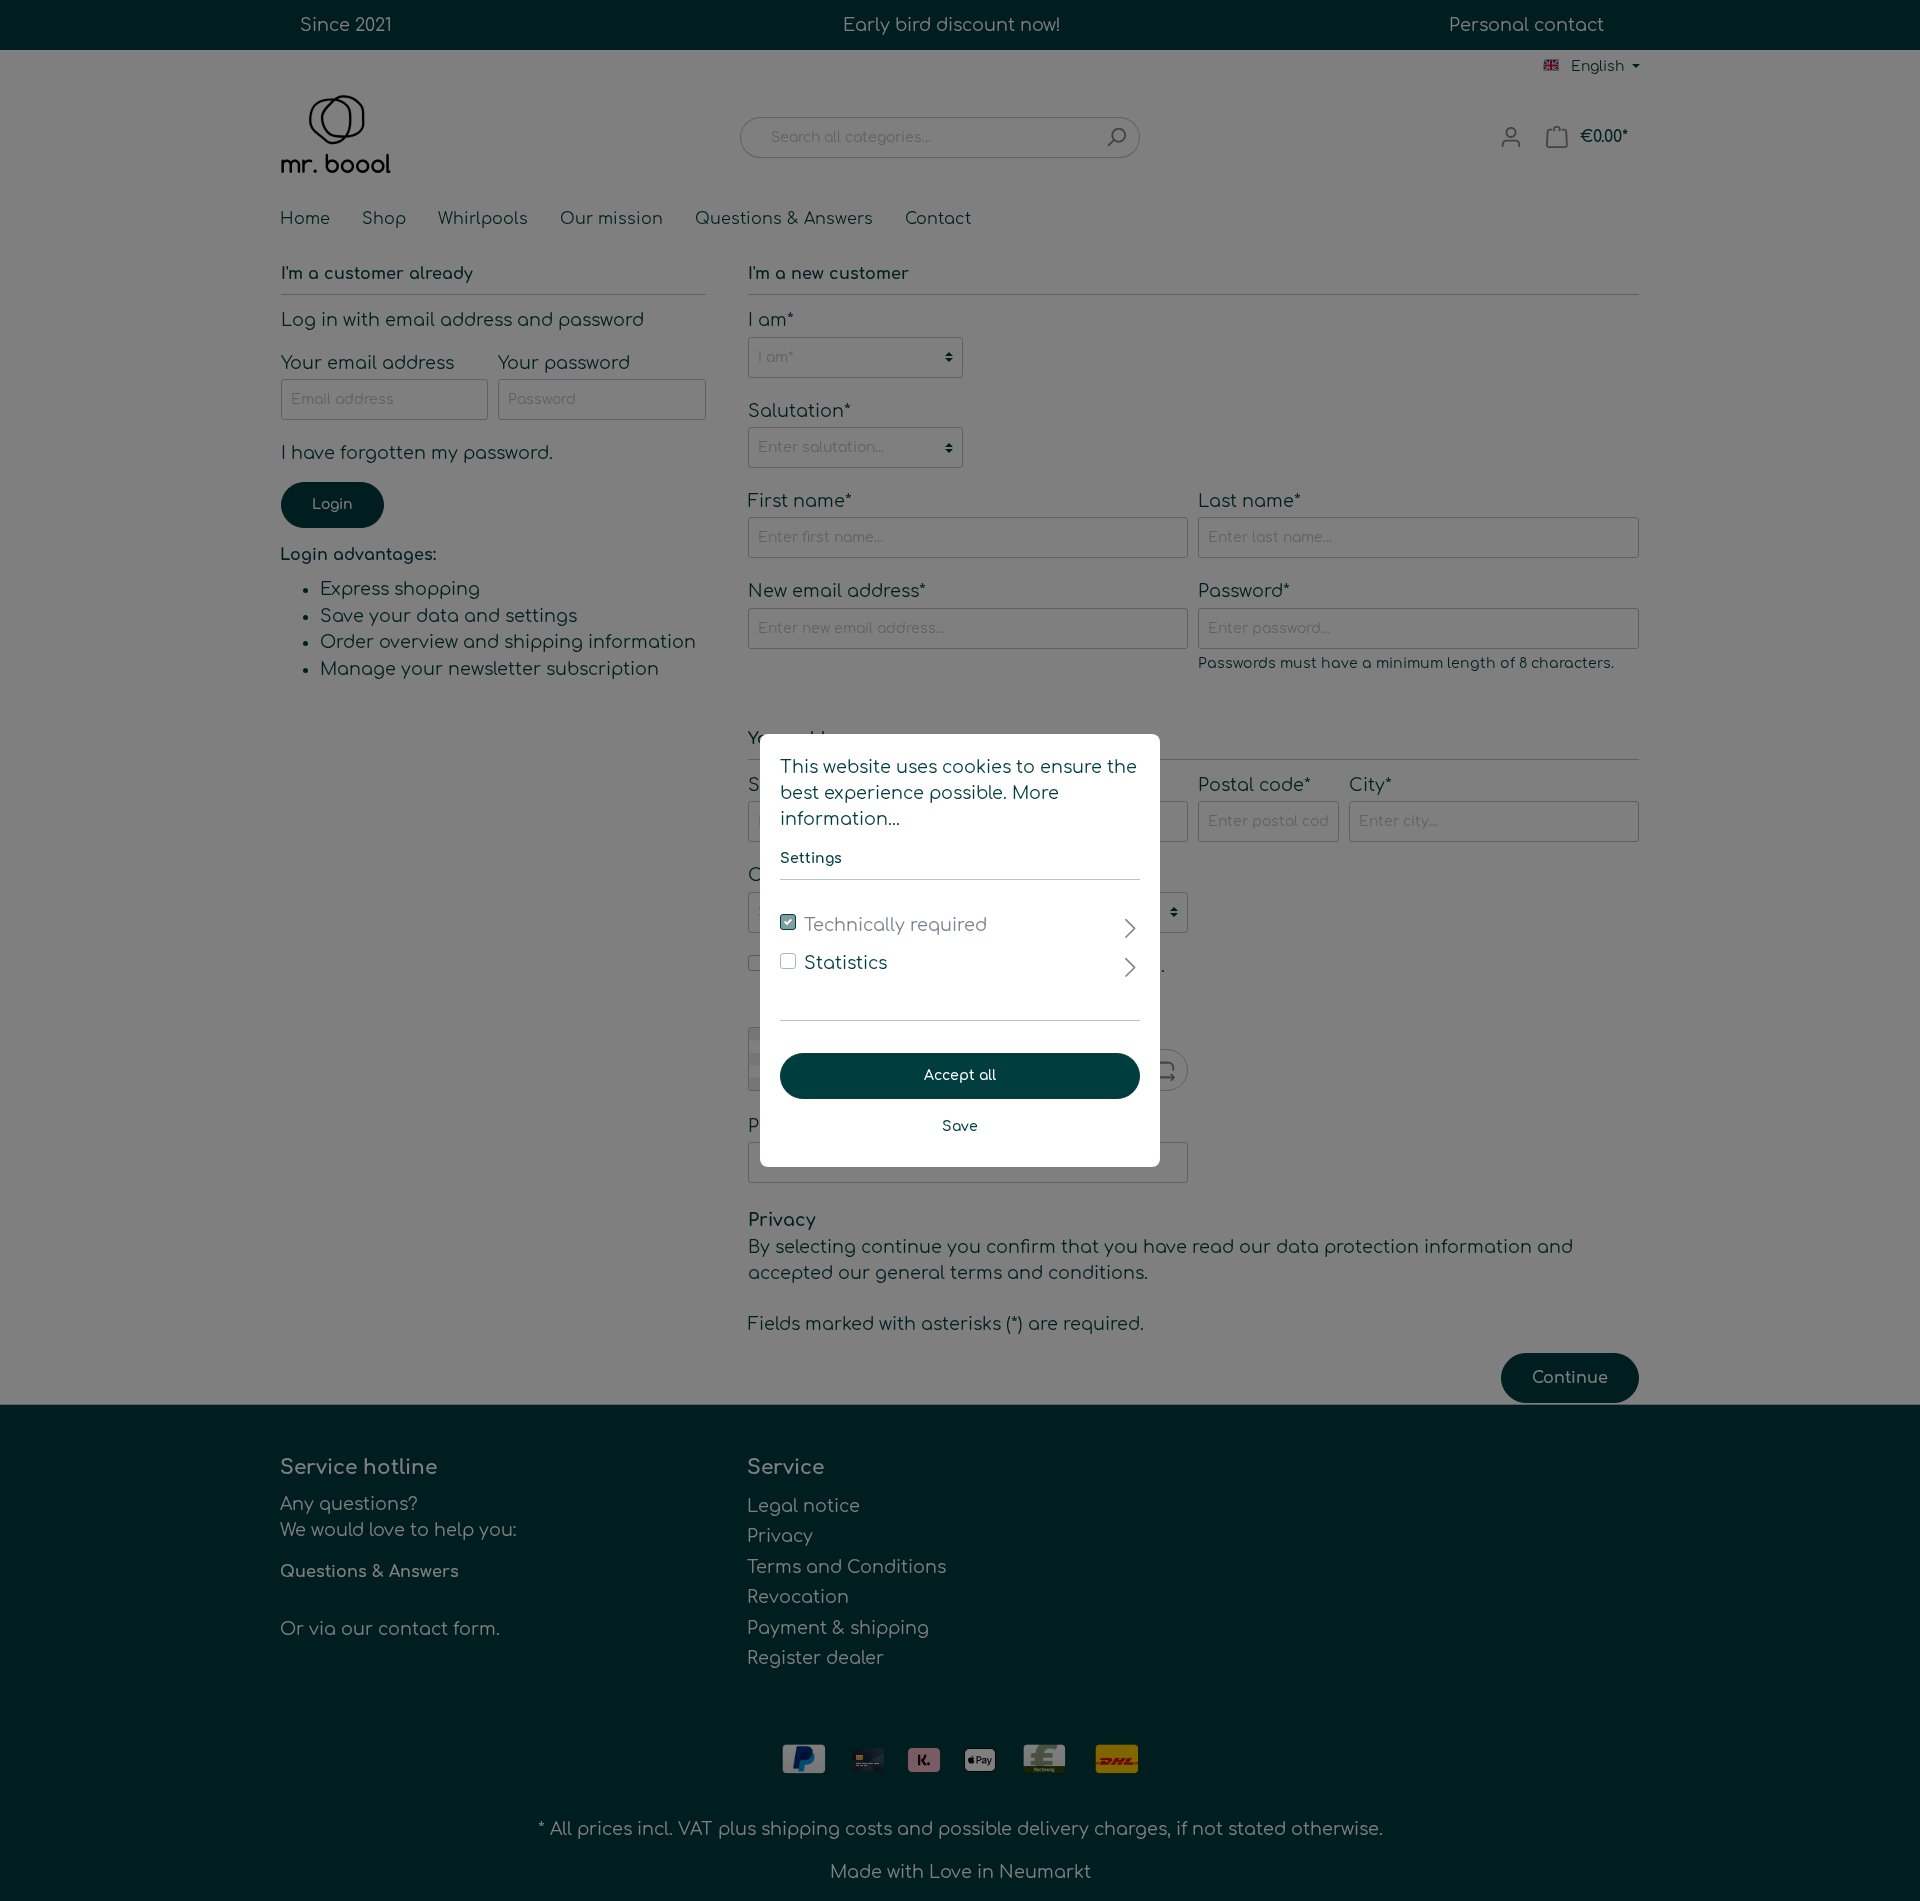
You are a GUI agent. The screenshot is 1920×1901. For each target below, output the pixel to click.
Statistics (845, 963)
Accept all (960, 1075)
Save (960, 1126)
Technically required (895, 925)
